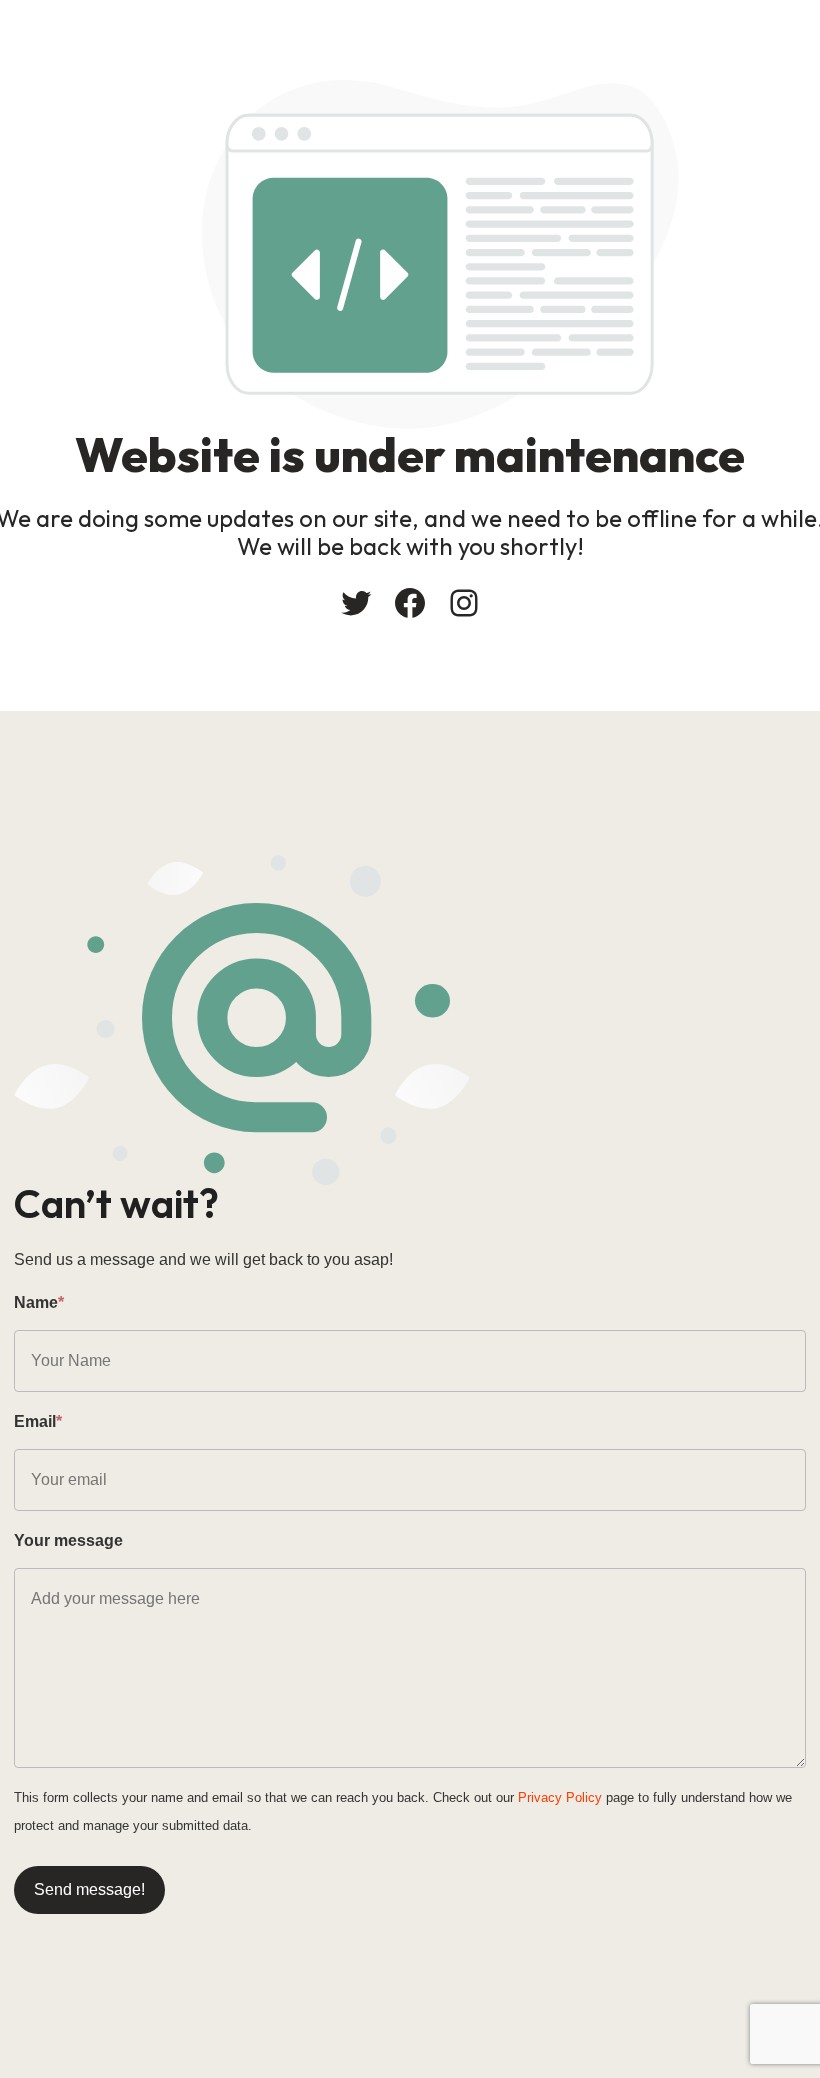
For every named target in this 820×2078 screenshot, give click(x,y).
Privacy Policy (560, 1797)
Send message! (89, 1889)
